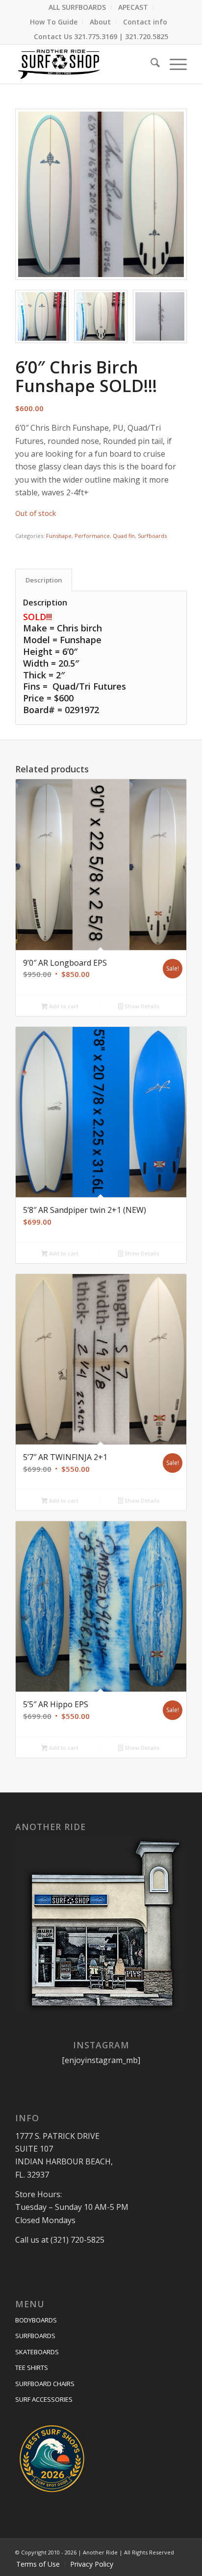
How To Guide (54, 22)
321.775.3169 (96, 36)
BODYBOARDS (36, 2320)
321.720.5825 (147, 36)
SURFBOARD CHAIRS (45, 2384)
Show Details (141, 1006)
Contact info (145, 22)
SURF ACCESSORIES (44, 2399)
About (100, 22)
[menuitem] (77, 7)
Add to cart (63, 1006)
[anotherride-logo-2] (84, 64)
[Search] (150, 64)
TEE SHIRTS (32, 2367)
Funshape (59, 536)
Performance (92, 536)
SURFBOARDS (35, 2336)
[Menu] (173, 64)
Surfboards (152, 536)
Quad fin (124, 536)
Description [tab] (44, 580)
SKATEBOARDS (37, 2352)
